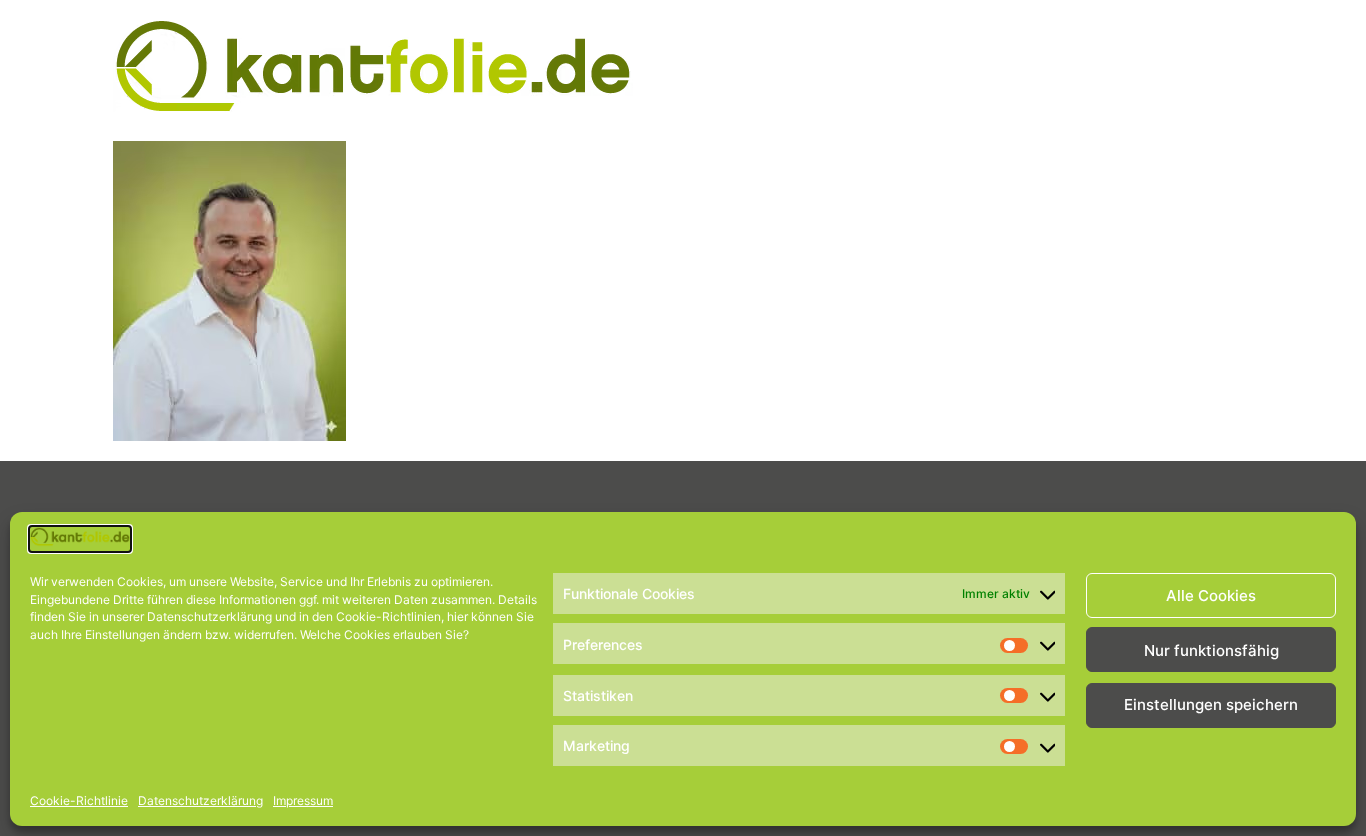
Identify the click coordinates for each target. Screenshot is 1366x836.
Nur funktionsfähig (1211, 650)
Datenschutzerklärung (200, 800)
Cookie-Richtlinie (79, 800)
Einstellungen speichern (1211, 705)
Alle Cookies (1211, 595)
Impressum (303, 800)
